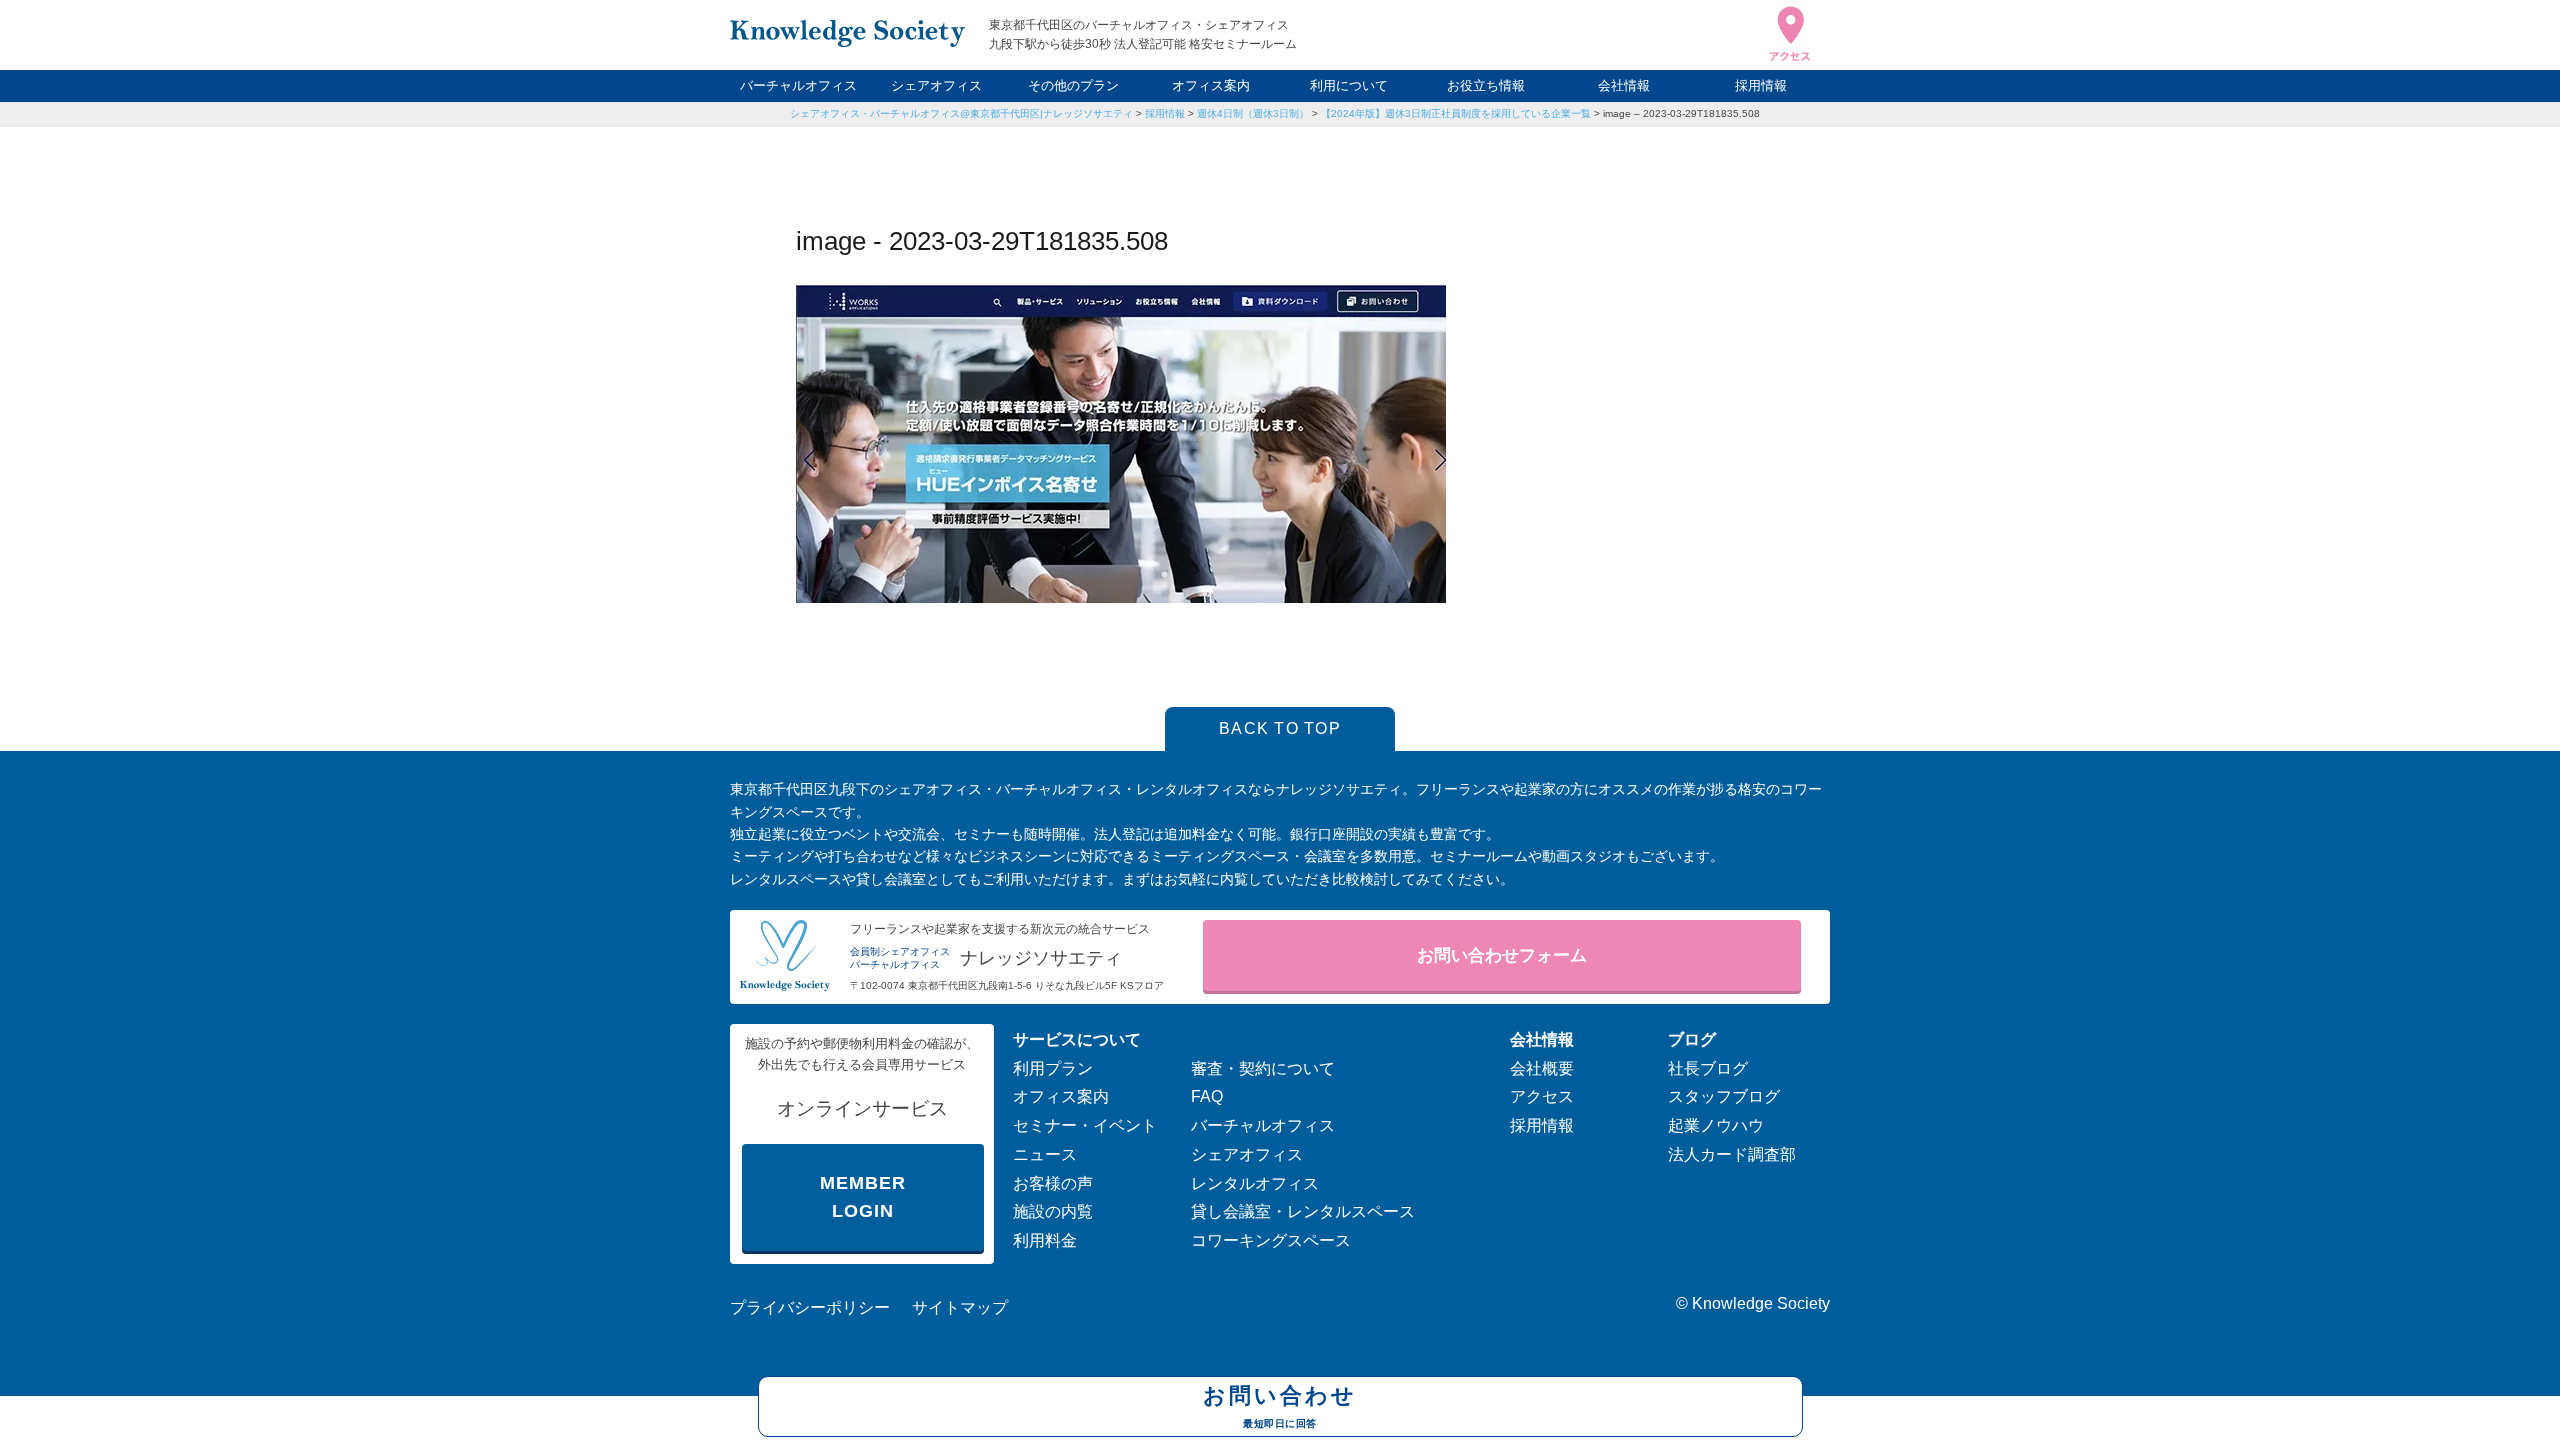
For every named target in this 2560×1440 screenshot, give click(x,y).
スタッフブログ (1724, 1096)
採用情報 (1761, 85)
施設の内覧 (1053, 1211)
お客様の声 (1053, 1183)
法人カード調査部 (1732, 1154)
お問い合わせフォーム (1502, 955)
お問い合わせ (1280, 1405)
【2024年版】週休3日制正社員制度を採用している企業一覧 (1456, 113)
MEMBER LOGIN (862, 1197)
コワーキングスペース (1271, 1240)
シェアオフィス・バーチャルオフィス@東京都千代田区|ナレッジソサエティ (961, 113)
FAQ (1207, 1096)
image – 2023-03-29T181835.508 (1681, 113)
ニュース (1045, 1154)
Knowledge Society (1761, 1303)
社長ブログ (1708, 1068)
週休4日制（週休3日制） (1253, 113)
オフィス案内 (1211, 85)
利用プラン (1053, 1068)
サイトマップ (960, 1307)
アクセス (1542, 1096)
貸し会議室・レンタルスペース (1303, 1211)
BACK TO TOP (1280, 728)
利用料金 (1045, 1240)
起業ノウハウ (1716, 1125)
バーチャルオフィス (798, 85)
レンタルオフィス (1255, 1183)
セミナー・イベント (1085, 1125)
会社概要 (1542, 1068)
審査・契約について (1263, 1068)
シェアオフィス (936, 85)
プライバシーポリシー (810, 1307)
